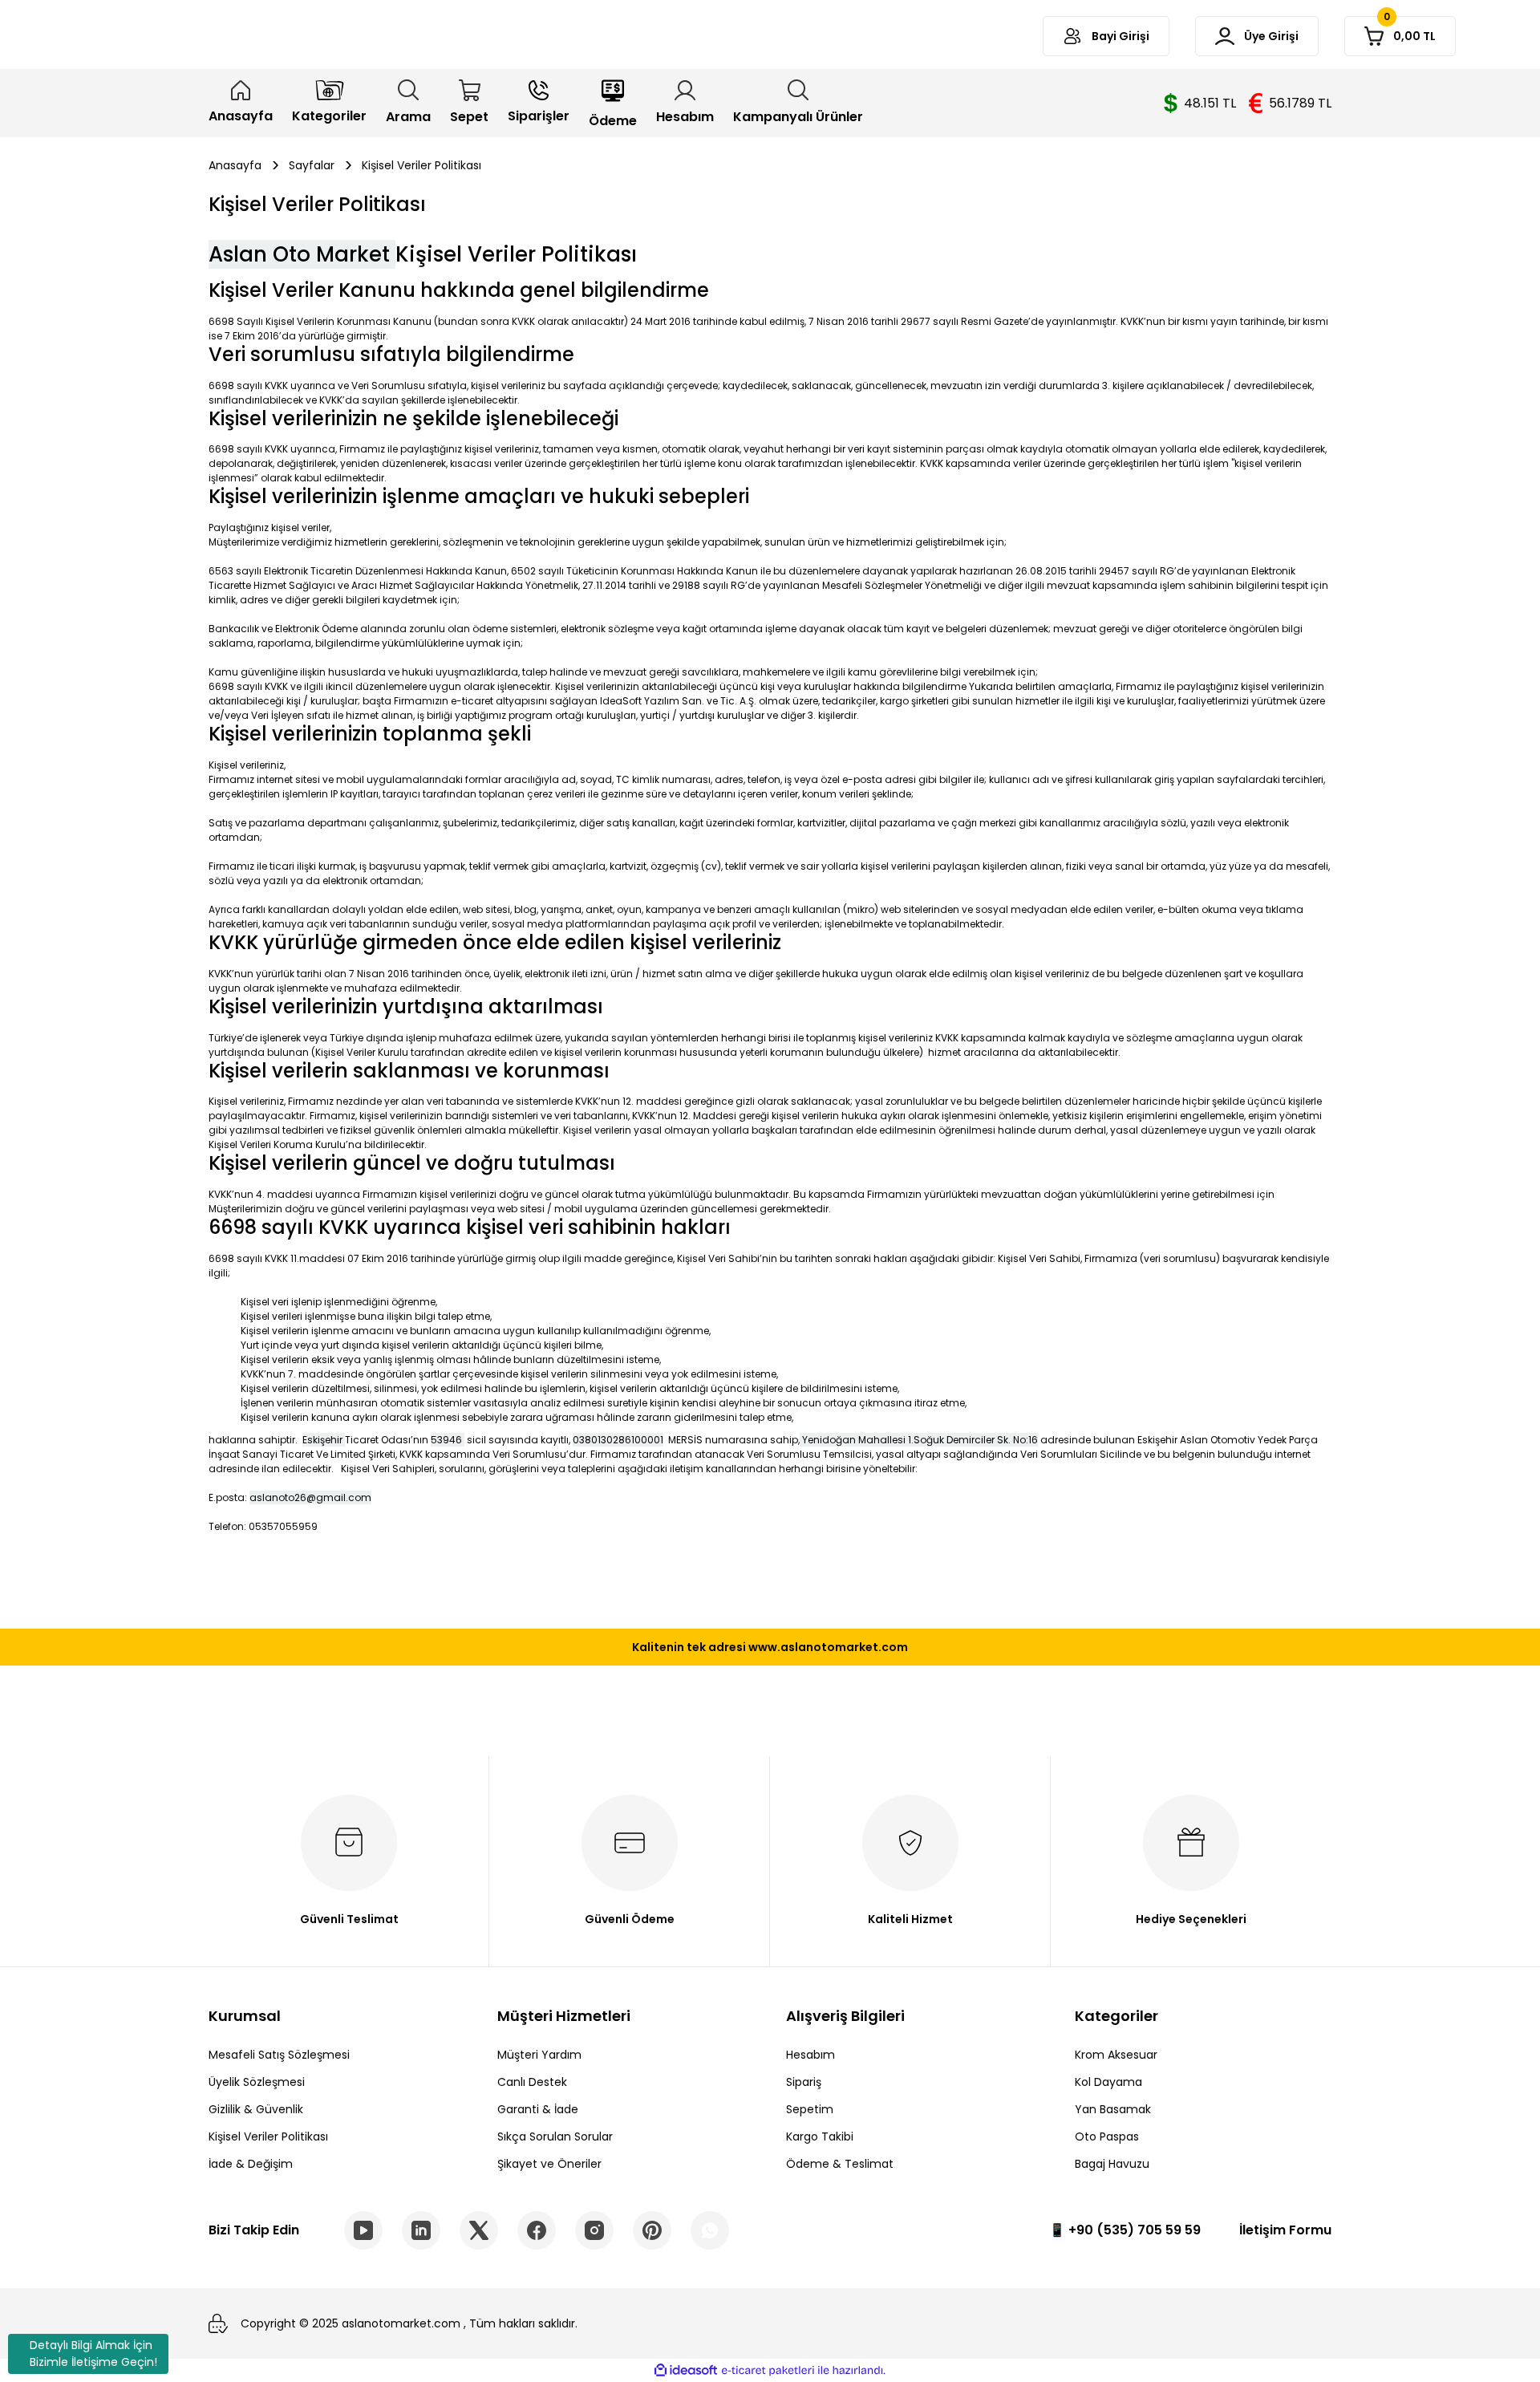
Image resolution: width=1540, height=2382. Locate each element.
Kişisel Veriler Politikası (268, 2136)
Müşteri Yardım (539, 2055)
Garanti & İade (538, 2109)
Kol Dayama (1108, 2082)
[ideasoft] (686, 2370)
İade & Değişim (251, 2164)
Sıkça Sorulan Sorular (555, 2136)
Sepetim (810, 2109)
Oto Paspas (1107, 2136)
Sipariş (804, 2082)
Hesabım (811, 2055)
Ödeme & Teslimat (840, 2164)
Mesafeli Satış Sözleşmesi (279, 2055)
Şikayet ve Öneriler (549, 2164)
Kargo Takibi (820, 2136)
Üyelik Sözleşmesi (257, 2082)
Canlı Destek (532, 2082)
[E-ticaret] (768, 2371)
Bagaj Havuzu (1112, 2164)
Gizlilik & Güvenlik (256, 2109)
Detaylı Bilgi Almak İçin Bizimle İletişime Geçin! (93, 2354)
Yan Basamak (1113, 2109)
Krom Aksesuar (1116, 2055)
